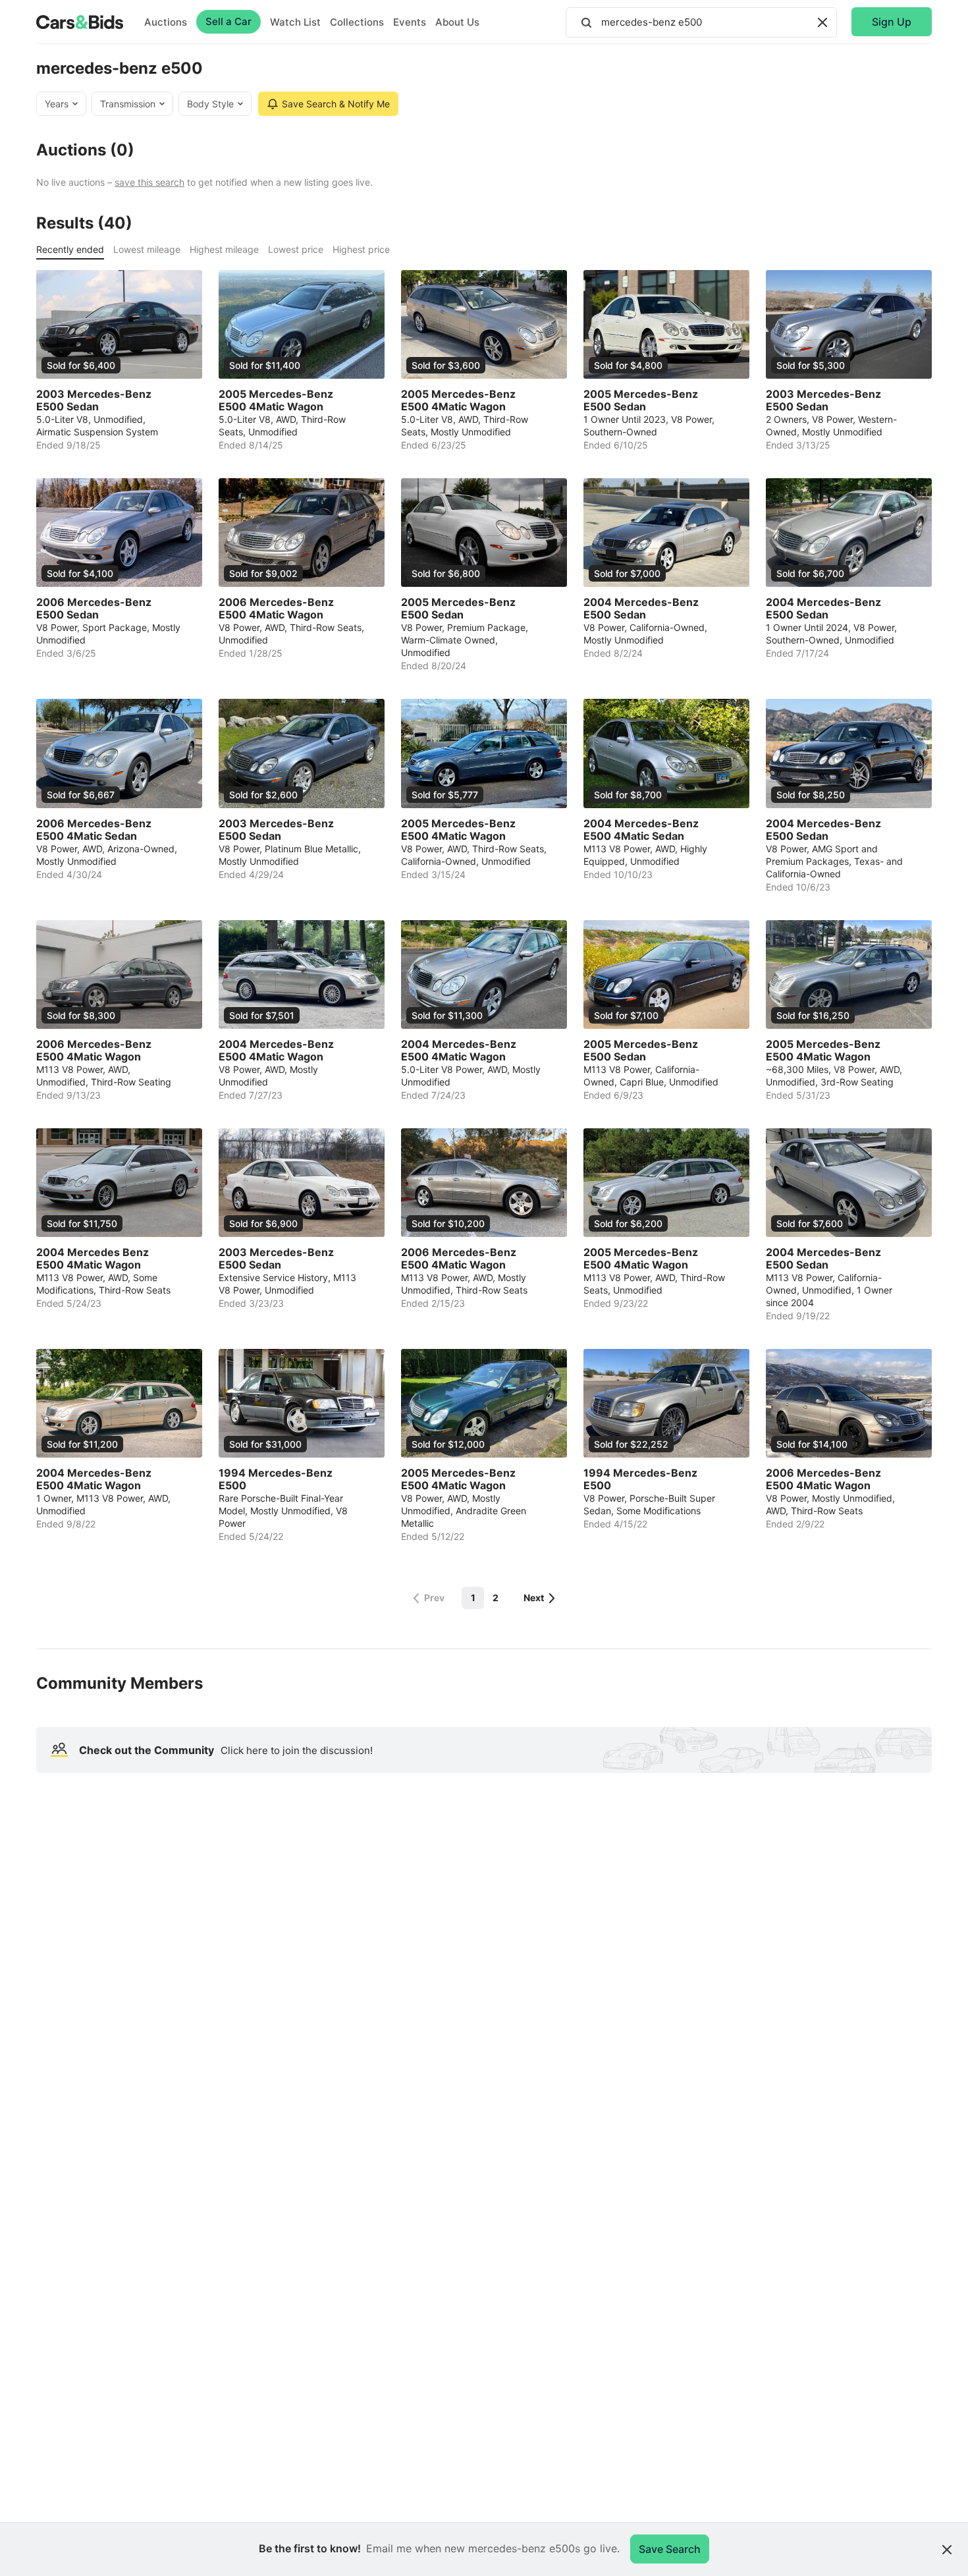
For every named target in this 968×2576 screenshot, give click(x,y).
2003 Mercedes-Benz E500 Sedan (94, 400)
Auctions (166, 22)
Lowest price (296, 249)
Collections (357, 22)
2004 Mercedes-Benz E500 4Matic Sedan (641, 830)
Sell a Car (229, 21)
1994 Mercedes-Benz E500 (276, 1479)
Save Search (670, 2549)
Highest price (361, 249)
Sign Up (892, 22)
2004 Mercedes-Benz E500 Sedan (641, 609)
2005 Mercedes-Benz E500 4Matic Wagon (276, 400)
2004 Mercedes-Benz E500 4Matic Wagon (276, 1051)
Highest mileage (224, 249)
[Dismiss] (947, 2550)
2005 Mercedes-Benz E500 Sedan (641, 400)
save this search (149, 182)
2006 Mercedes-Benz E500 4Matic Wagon (276, 609)
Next (534, 1598)
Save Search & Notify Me (336, 104)
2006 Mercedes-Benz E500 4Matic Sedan (94, 830)
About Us (457, 22)
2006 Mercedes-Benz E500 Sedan (94, 609)
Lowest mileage (147, 249)
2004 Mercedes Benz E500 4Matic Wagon (93, 1259)
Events (410, 22)
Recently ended (70, 249)
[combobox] (701, 22)
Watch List (295, 22)
